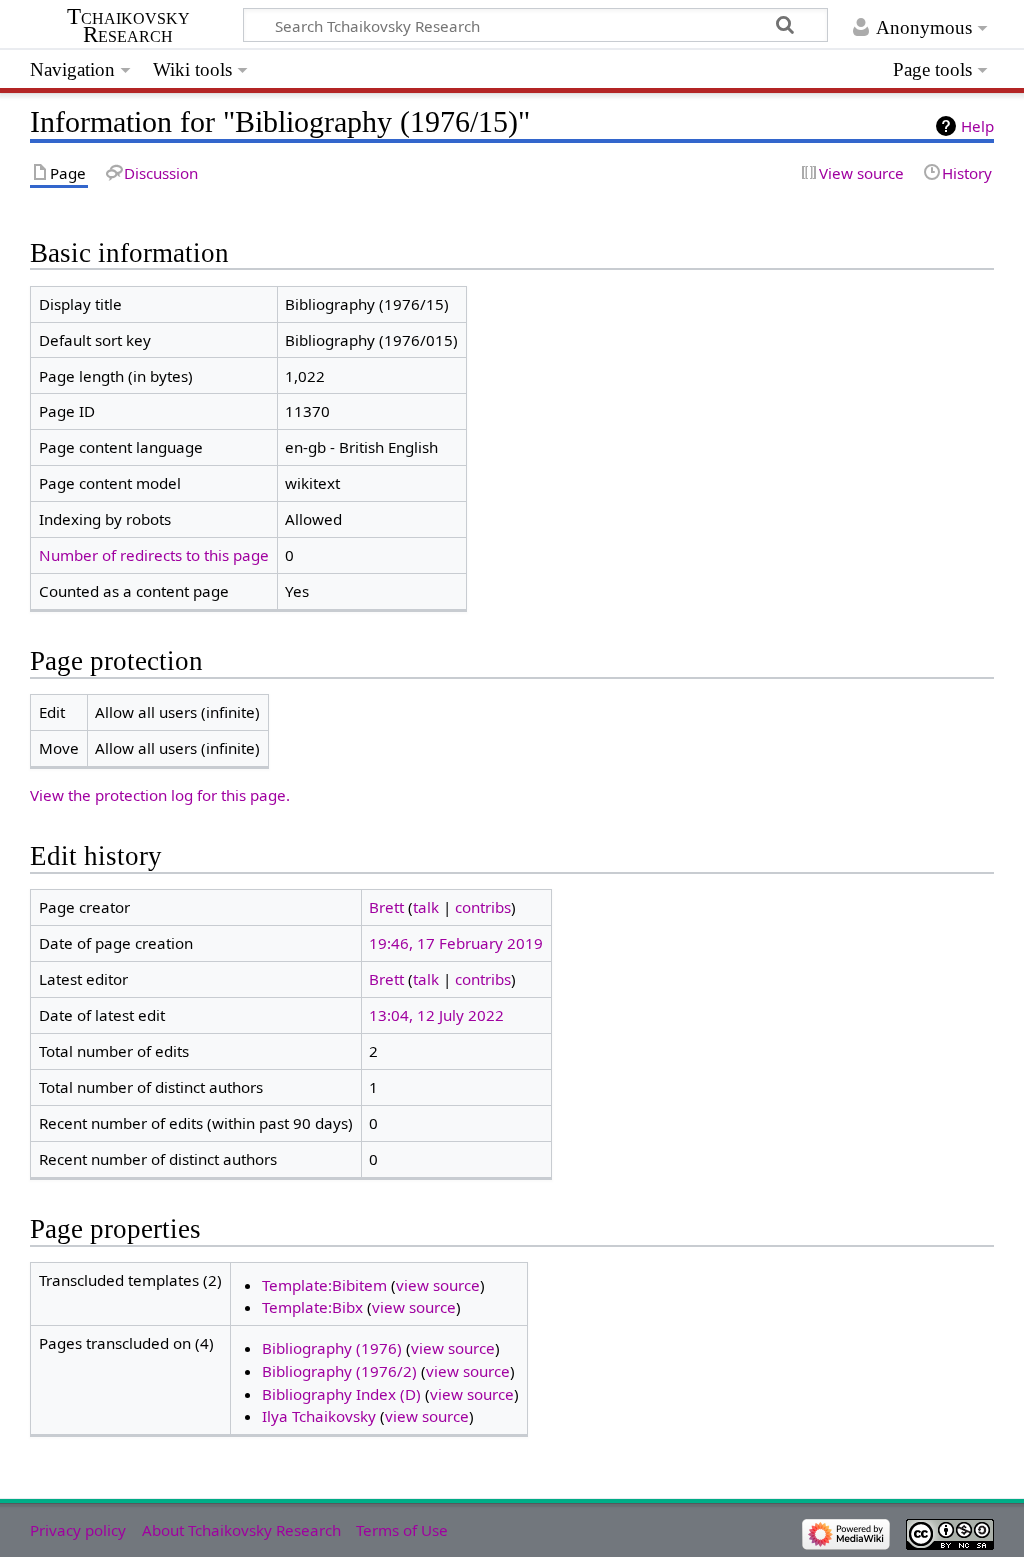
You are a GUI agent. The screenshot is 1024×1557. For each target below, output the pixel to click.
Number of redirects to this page (154, 555)
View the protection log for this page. (160, 795)
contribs (483, 907)
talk (426, 907)
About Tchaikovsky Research (241, 1530)
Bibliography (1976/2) (339, 1371)
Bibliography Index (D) (341, 1394)
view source (438, 1285)
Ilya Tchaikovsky (319, 1416)
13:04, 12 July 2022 (436, 1015)
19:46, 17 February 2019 (456, 943)
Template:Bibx (312, 1307)
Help (977, 126)
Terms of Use (402, 1530)
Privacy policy (78, 1530)
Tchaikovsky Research (128, 26)
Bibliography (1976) (332, 1348)
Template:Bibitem (324, 1285)
